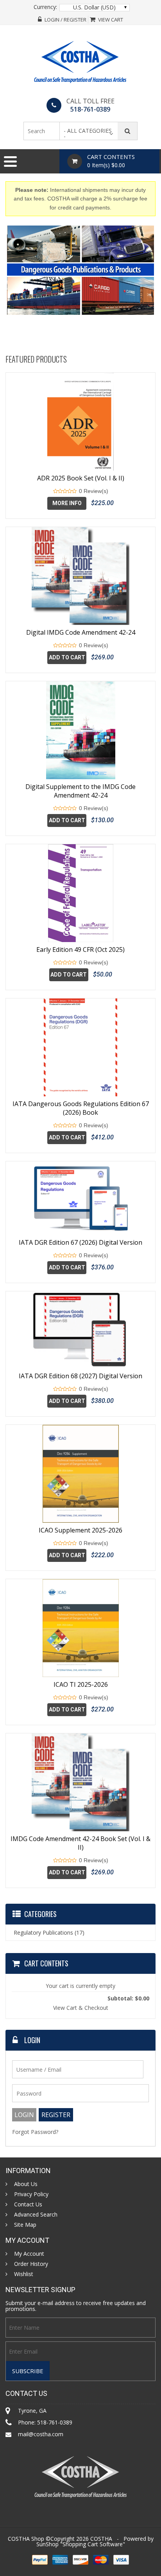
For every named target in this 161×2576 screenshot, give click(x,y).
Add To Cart (67, 657)
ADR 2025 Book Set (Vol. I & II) (81, 478)
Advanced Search (36, 2215)
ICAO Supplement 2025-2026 (80, 1530)
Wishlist (24, 2274)
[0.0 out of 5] (55, 491)
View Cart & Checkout (81, 2008)
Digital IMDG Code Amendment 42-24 (81, 632)
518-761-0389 (90, 109)
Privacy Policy (31, 2194)
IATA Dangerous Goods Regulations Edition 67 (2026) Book (81, 1108)
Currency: (45, 7)
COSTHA (101, 2539)
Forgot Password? (35, 2132)
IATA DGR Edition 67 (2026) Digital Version (80, 1242)
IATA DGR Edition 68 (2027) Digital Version (80, 1376)
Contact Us (28, 2204)
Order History (31, 2264)
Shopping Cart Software (93, 2544)
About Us (26, 2184)
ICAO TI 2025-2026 (81, 1684)
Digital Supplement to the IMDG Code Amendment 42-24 (80, 791)
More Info (67, 503)
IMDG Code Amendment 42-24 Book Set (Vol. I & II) (80, 1843)
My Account (29, 2254)
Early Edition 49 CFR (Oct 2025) (80, 950)
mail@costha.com (41, 2434)
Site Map (25, 2225)
